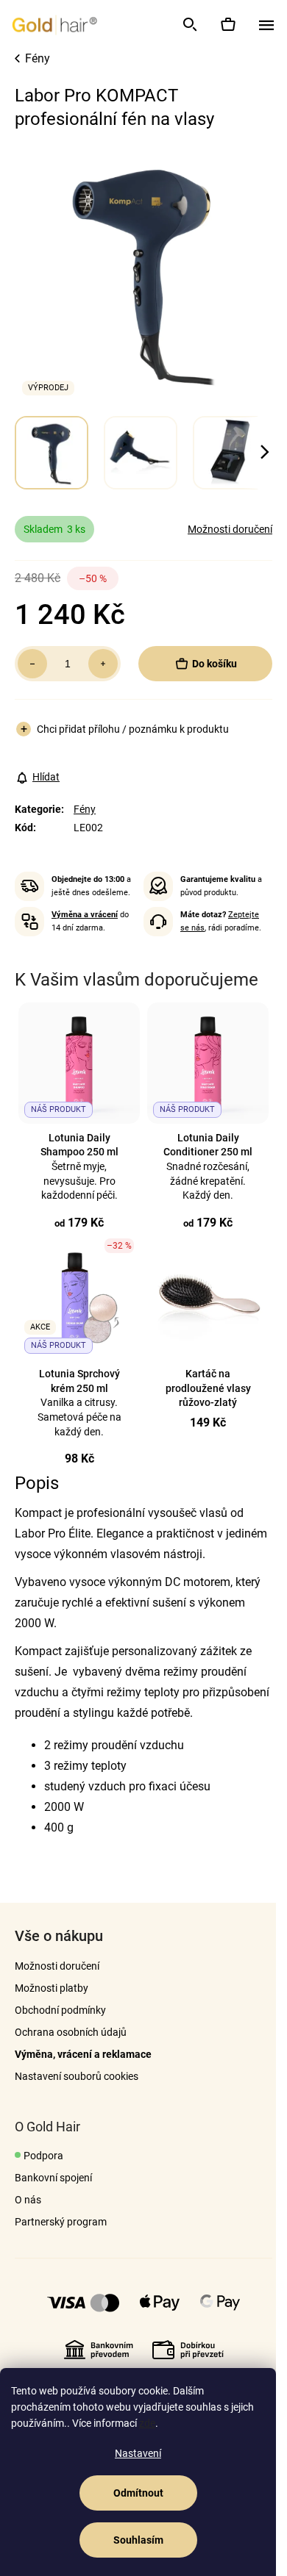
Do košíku (215, 664)
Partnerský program (61, 2222)
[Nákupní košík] (227, 24)
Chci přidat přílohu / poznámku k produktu (133, 729)
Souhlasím (138, 2540)
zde (147, 2423)
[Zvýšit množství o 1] (103, 664)
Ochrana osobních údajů (71, 2032)
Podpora (43, 2156)
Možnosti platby (52, 1988)
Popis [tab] (37, 1483)
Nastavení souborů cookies (77, 2076)
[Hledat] (189, 24)
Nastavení (138, 2453)
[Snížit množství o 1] (32, 664)
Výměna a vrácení (85, 915)
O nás (28, 2200)
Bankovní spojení (53, 2178)
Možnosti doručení (230, 529)
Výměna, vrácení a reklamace (83, 2054)
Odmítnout (138, 2493)
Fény (85, 809)
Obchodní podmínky (60, 2010)
